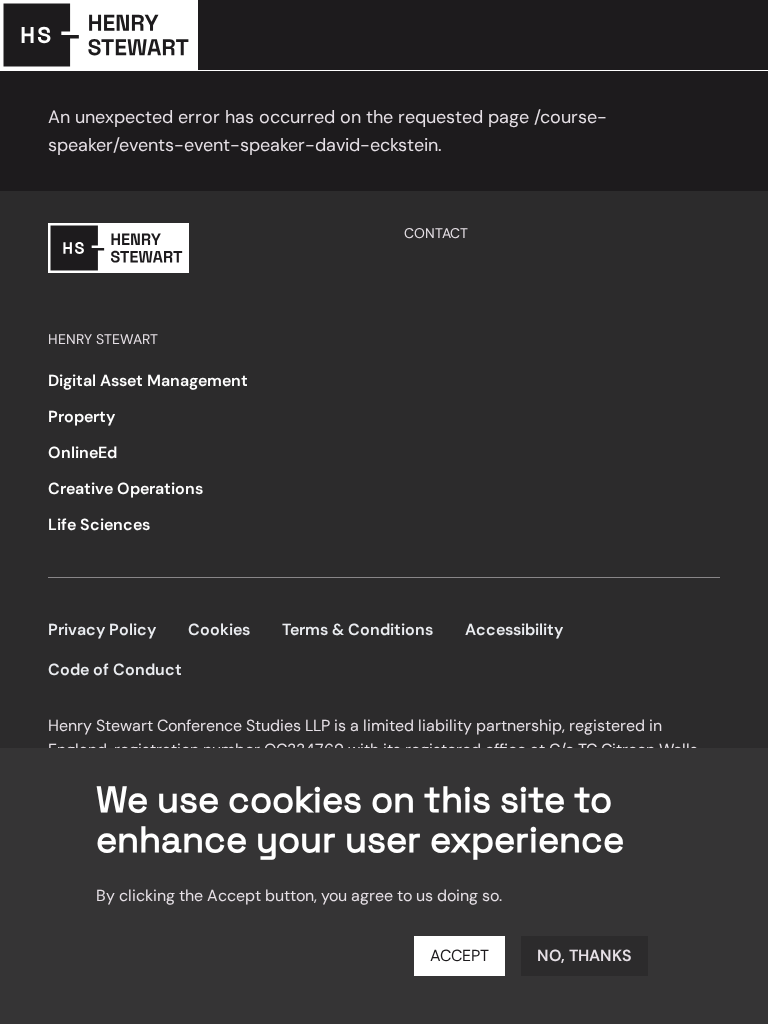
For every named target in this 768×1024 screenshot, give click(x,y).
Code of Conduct (115, 669)
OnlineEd (82, 452)
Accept (459, 955)
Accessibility (514, 629)
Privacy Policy (102, 629)
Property (81, 416)
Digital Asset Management (148, 380)
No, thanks (584, 955)
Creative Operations (125, 488)
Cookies (219, 629)
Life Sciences (99, 524)
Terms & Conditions (357, 629)
